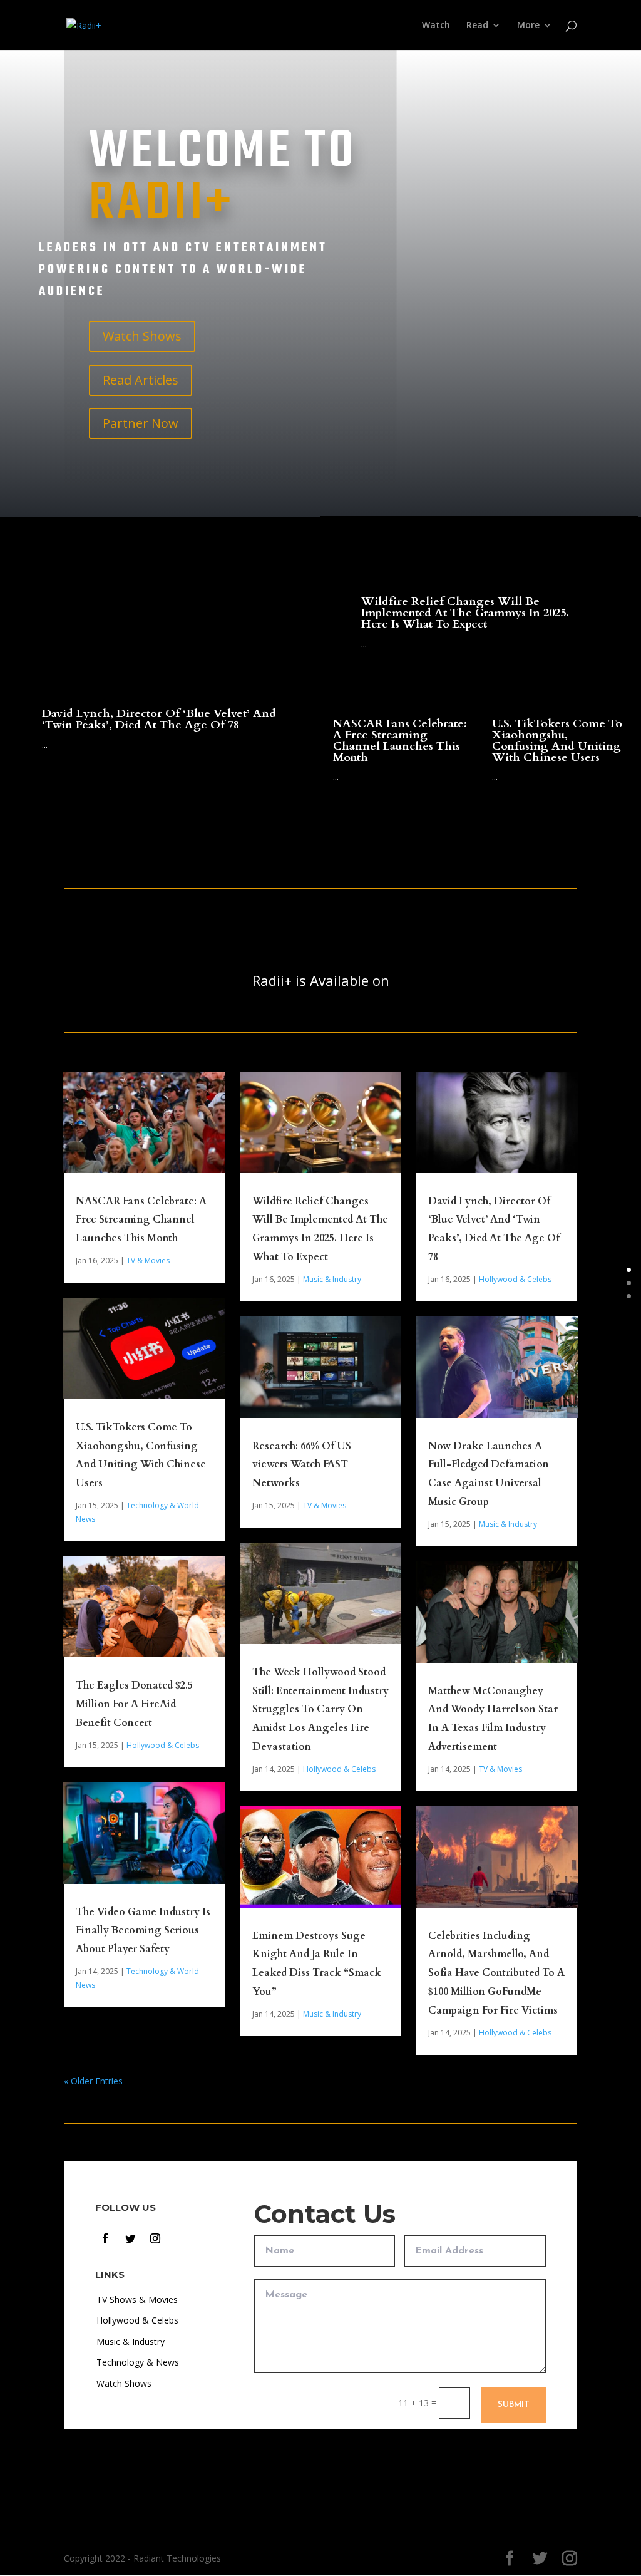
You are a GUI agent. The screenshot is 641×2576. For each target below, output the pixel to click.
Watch (436, 26)
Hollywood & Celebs (163, 1745)
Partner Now (141, 423)
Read (477, 26)
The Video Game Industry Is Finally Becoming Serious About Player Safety (143, 1931)
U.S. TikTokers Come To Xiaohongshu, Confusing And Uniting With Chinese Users (557, 741)
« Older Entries (93, 2081)
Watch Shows (142, 336)
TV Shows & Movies (137, 2299)
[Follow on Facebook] (105, 2238)
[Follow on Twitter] (130, 2238)
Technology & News (138, 2362)
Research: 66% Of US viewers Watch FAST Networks (302, 1465)
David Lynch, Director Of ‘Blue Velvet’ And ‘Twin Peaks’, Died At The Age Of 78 (159, 719)
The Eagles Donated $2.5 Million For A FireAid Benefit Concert (134, 1704)
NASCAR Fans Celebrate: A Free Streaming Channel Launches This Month (400, 741)
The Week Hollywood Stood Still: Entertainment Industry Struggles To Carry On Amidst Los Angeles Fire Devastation (320, 1710)
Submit (514, 2405)
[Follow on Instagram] (155, 2238)
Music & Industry (332, 1279)
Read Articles (141, 380)
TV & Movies (148, 1260)
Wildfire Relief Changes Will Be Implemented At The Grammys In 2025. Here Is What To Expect (465, 613)
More (528, 26)
